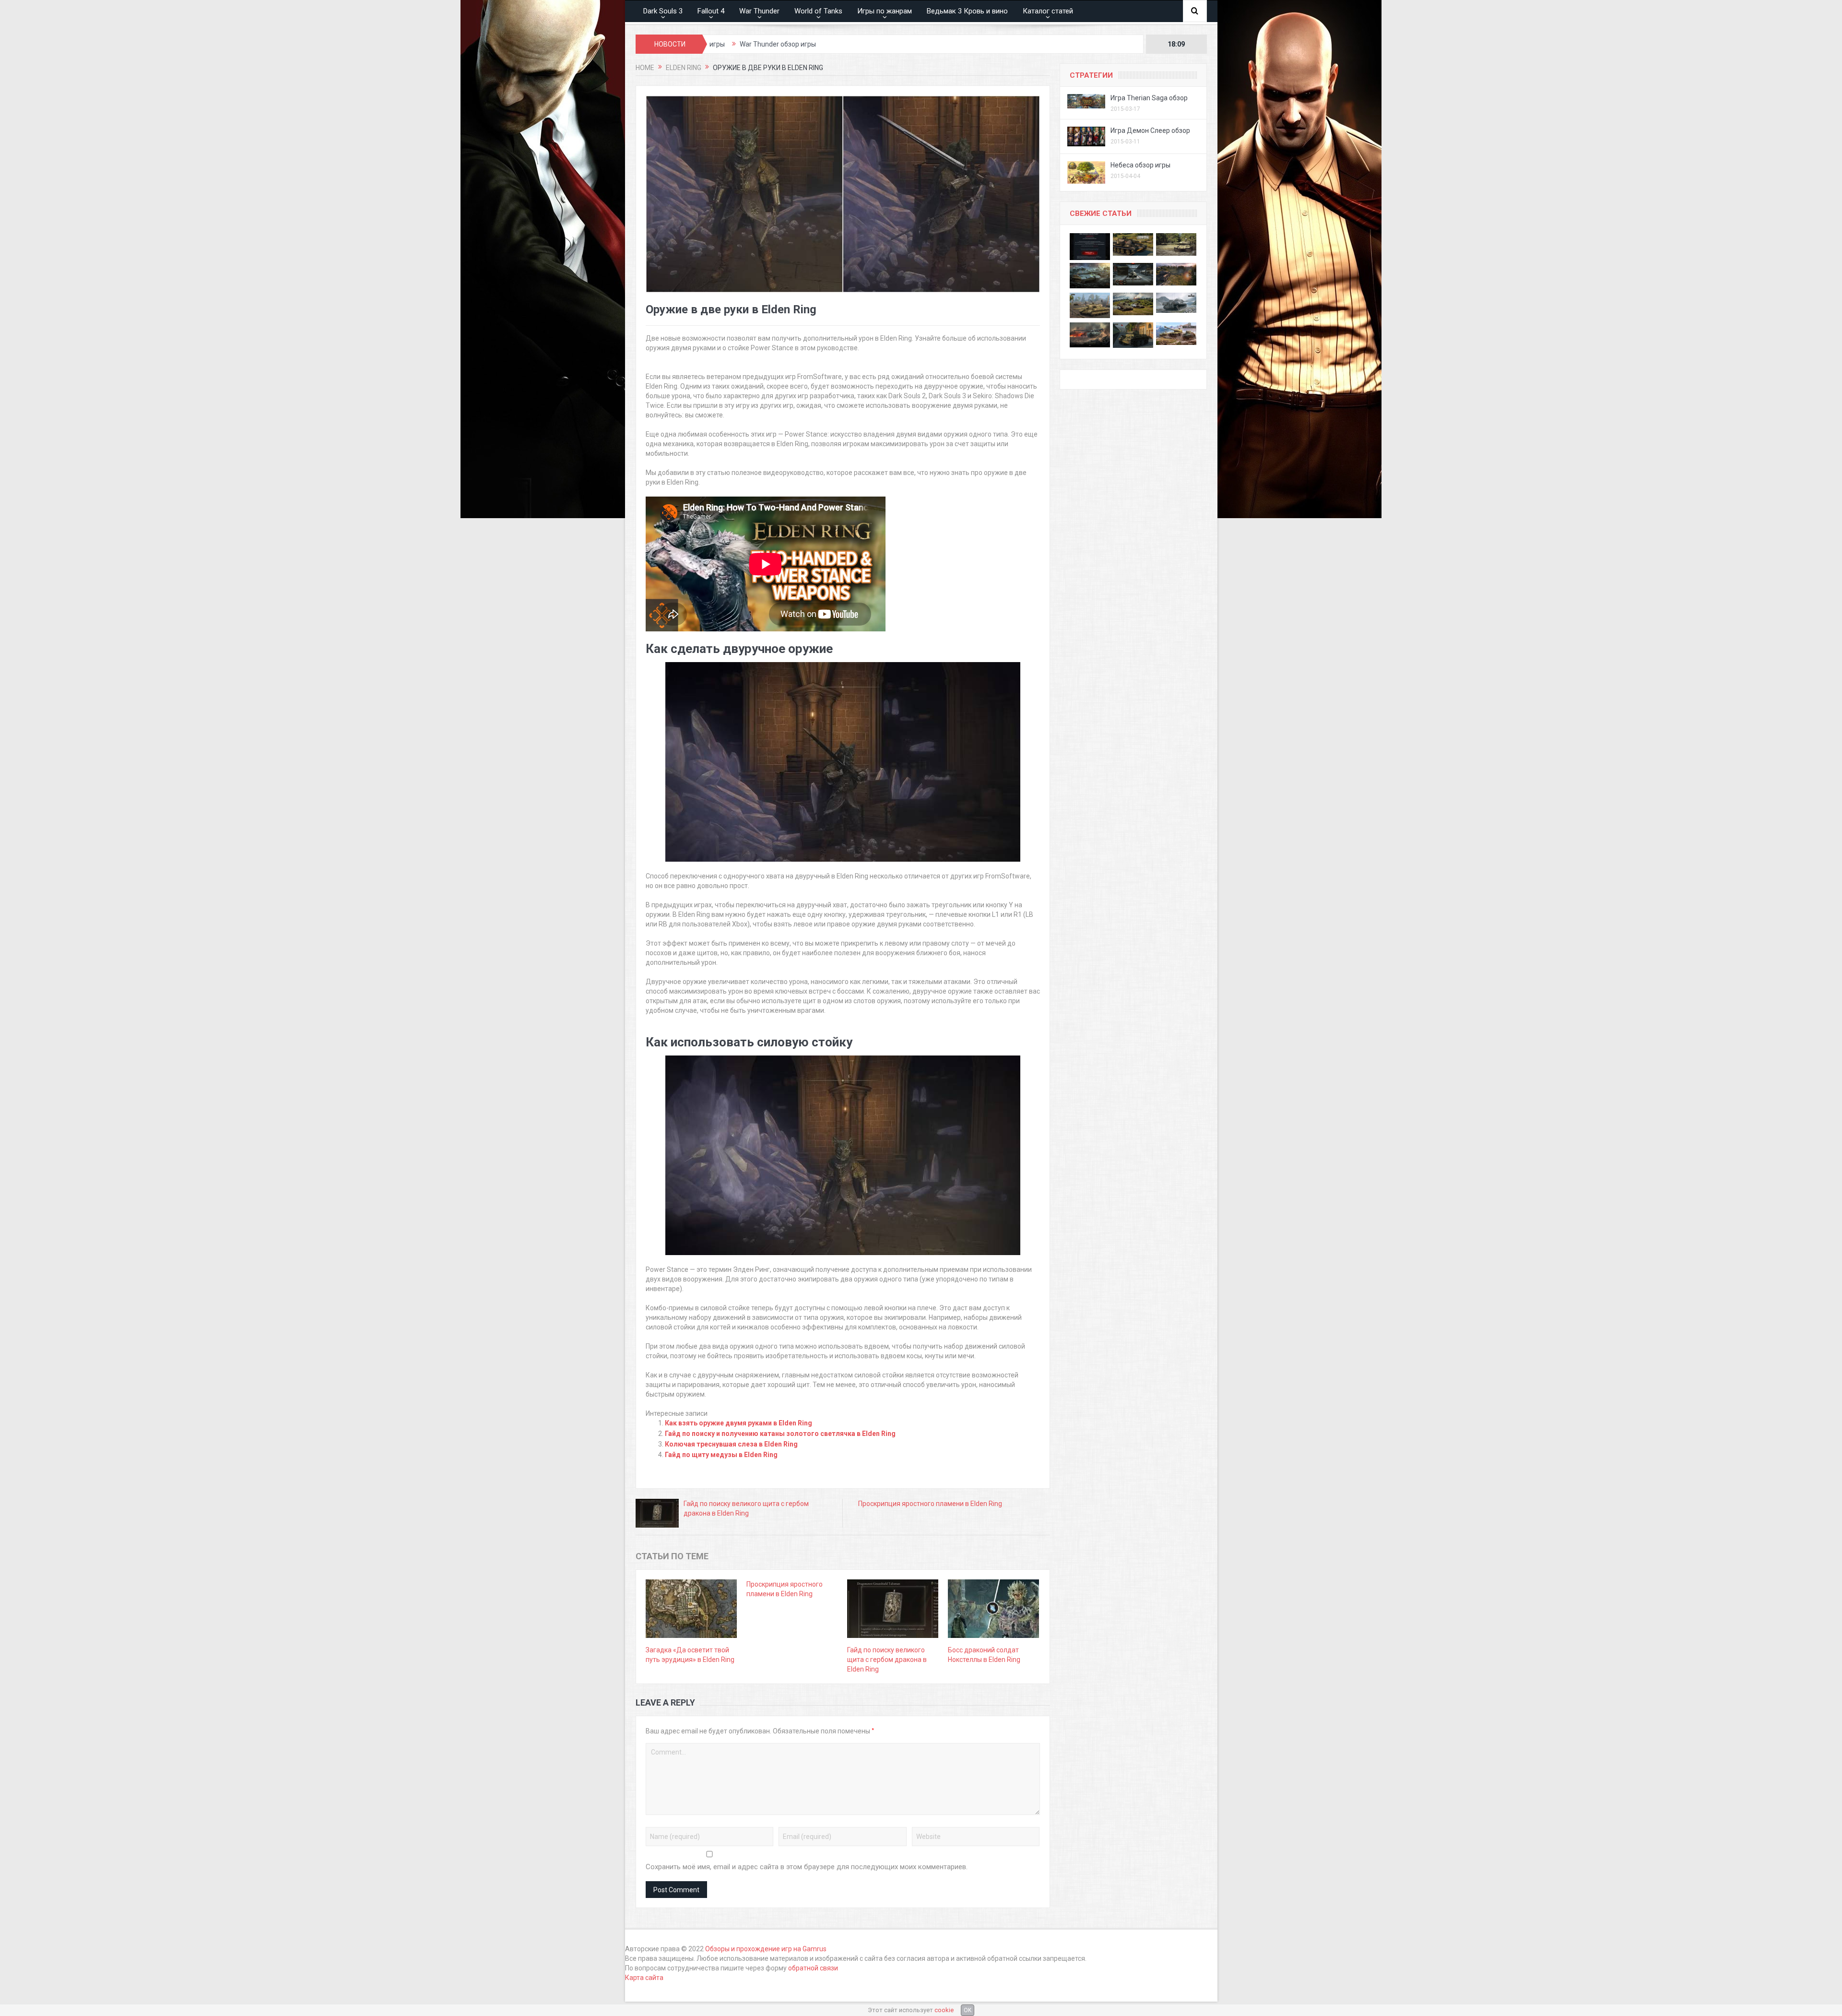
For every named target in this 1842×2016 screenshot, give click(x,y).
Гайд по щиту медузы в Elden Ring (721, 1455)
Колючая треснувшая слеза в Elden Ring (731, 1444)
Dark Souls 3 (663, 11)
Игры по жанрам (885, 11)
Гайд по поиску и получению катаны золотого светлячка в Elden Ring (780, 1434)
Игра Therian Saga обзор (1149, 98)
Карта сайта (644, 1978)
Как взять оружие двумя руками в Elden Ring (738, 1423)
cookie (944, 2010)
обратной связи (813, 1968)
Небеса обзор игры (1140, 165)
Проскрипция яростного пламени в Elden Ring (930, 1504)
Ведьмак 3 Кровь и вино (967, 11)
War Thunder (759, 11)
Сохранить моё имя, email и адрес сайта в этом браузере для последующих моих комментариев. (807, 1867)
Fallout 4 (711, 11)
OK (968, 2010)
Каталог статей (1048, 11)
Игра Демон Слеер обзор (1150, 130)
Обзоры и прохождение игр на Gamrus (766, 1949)
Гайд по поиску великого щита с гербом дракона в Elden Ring (887, 1660)
